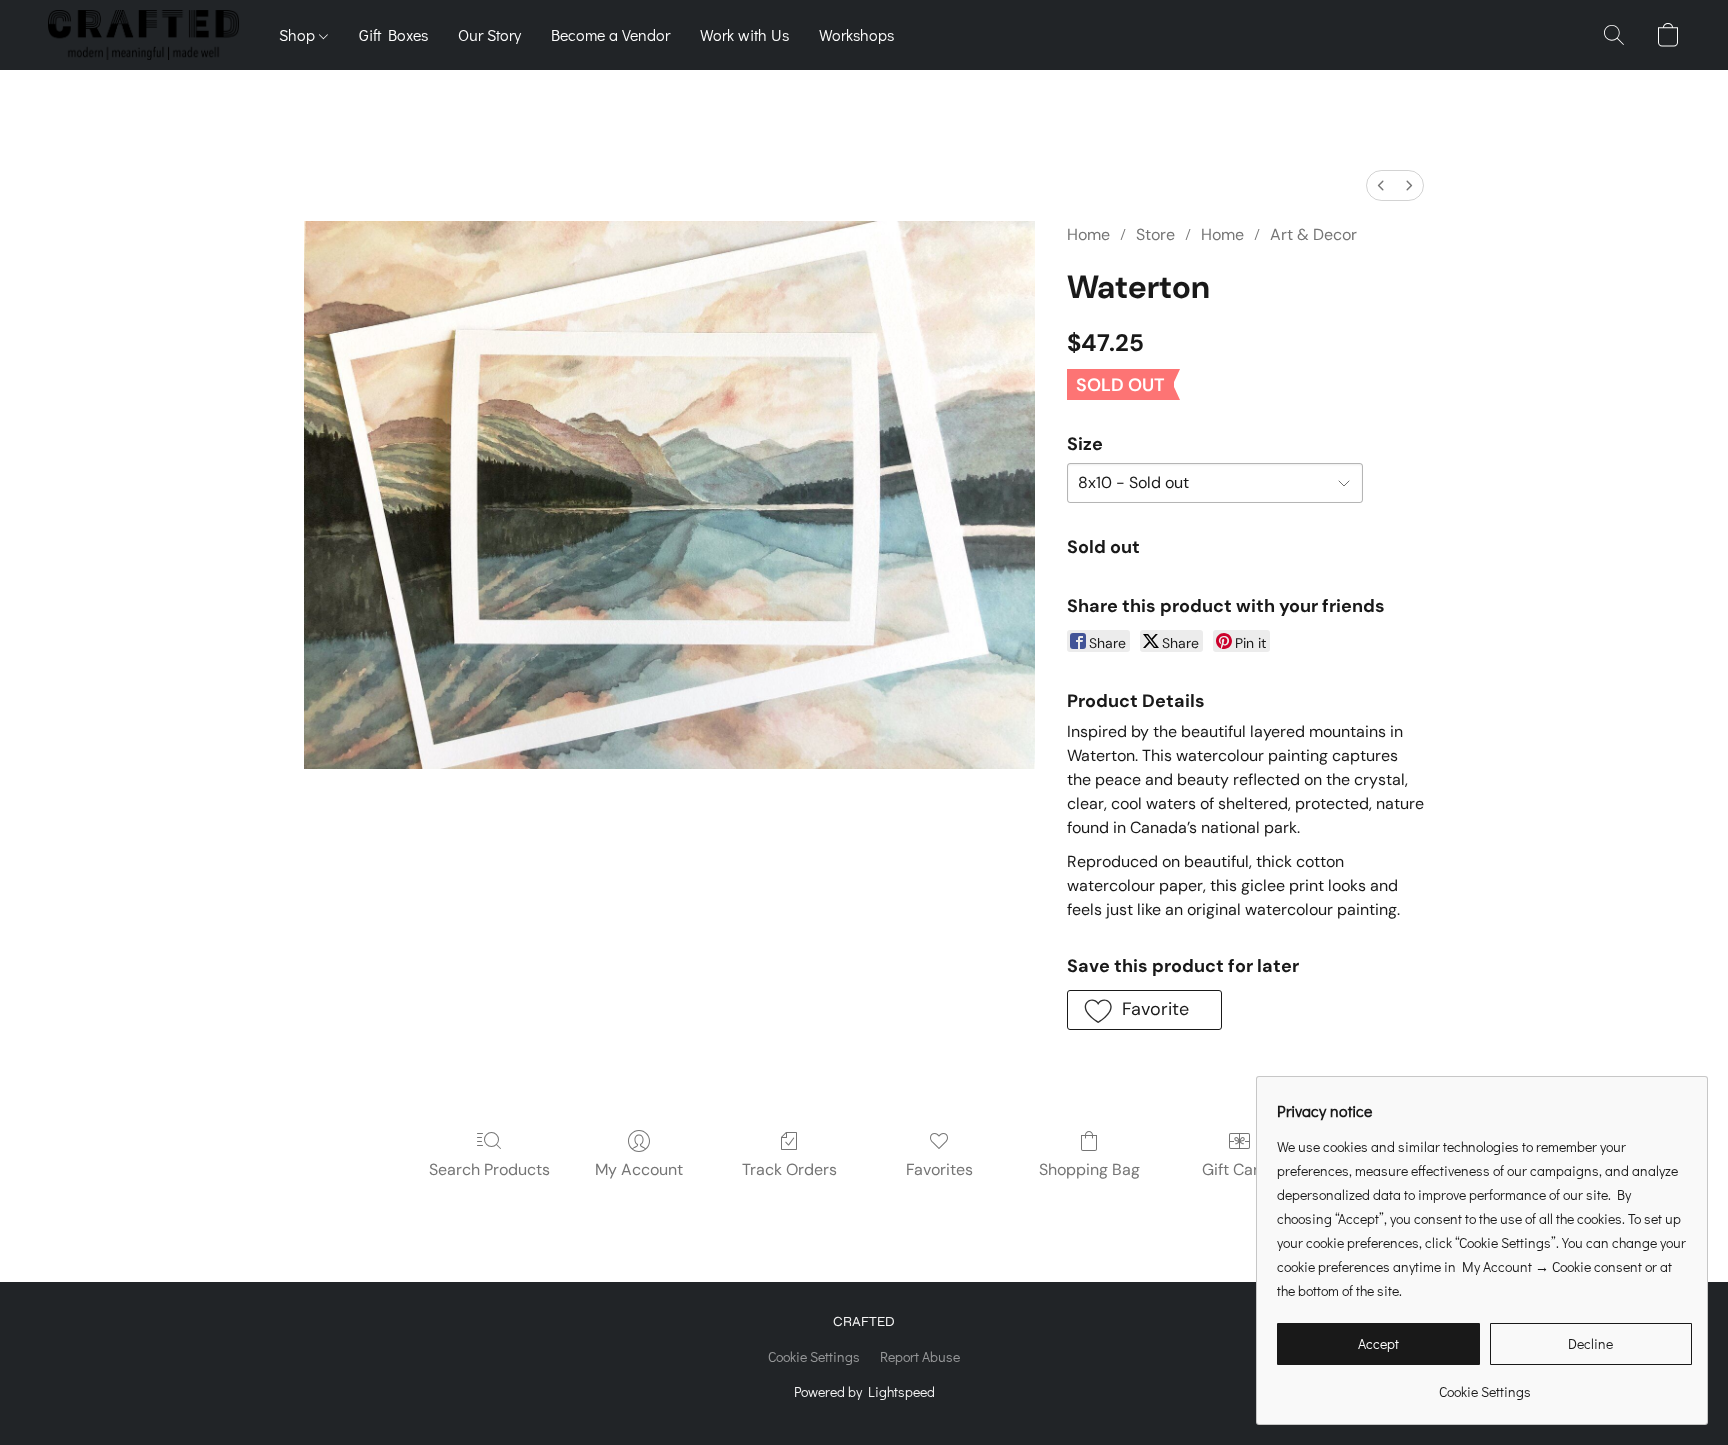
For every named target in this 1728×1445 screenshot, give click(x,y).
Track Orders (789, 1169)
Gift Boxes (393, 34)
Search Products (489, 1169)
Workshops (856, 34)
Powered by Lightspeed (864, 1391)
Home (1088, 234)
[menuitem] (1381, 185)
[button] (143, 35)
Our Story (489, 34)
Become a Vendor (610, 34)
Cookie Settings (814, 1356)
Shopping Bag (1089, 1169)
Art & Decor (1313, 234)
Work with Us (744, 34)
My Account (639, 1169)
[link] (1484, 1384)
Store (1155, 234)
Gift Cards (1239, 1169)
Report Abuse (920, 1356)
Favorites (939, 1169)
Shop (299, 34)
